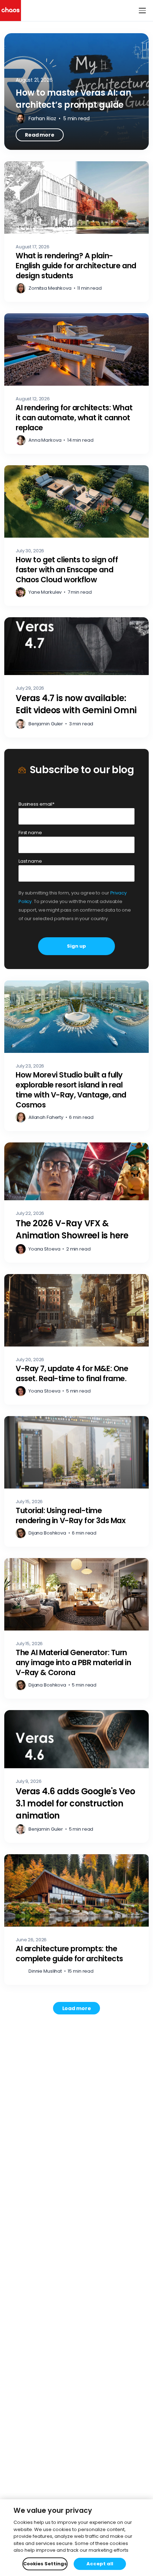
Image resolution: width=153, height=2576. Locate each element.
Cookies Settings (45, 2564)
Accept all (100, 2564)
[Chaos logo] (10, 11)
